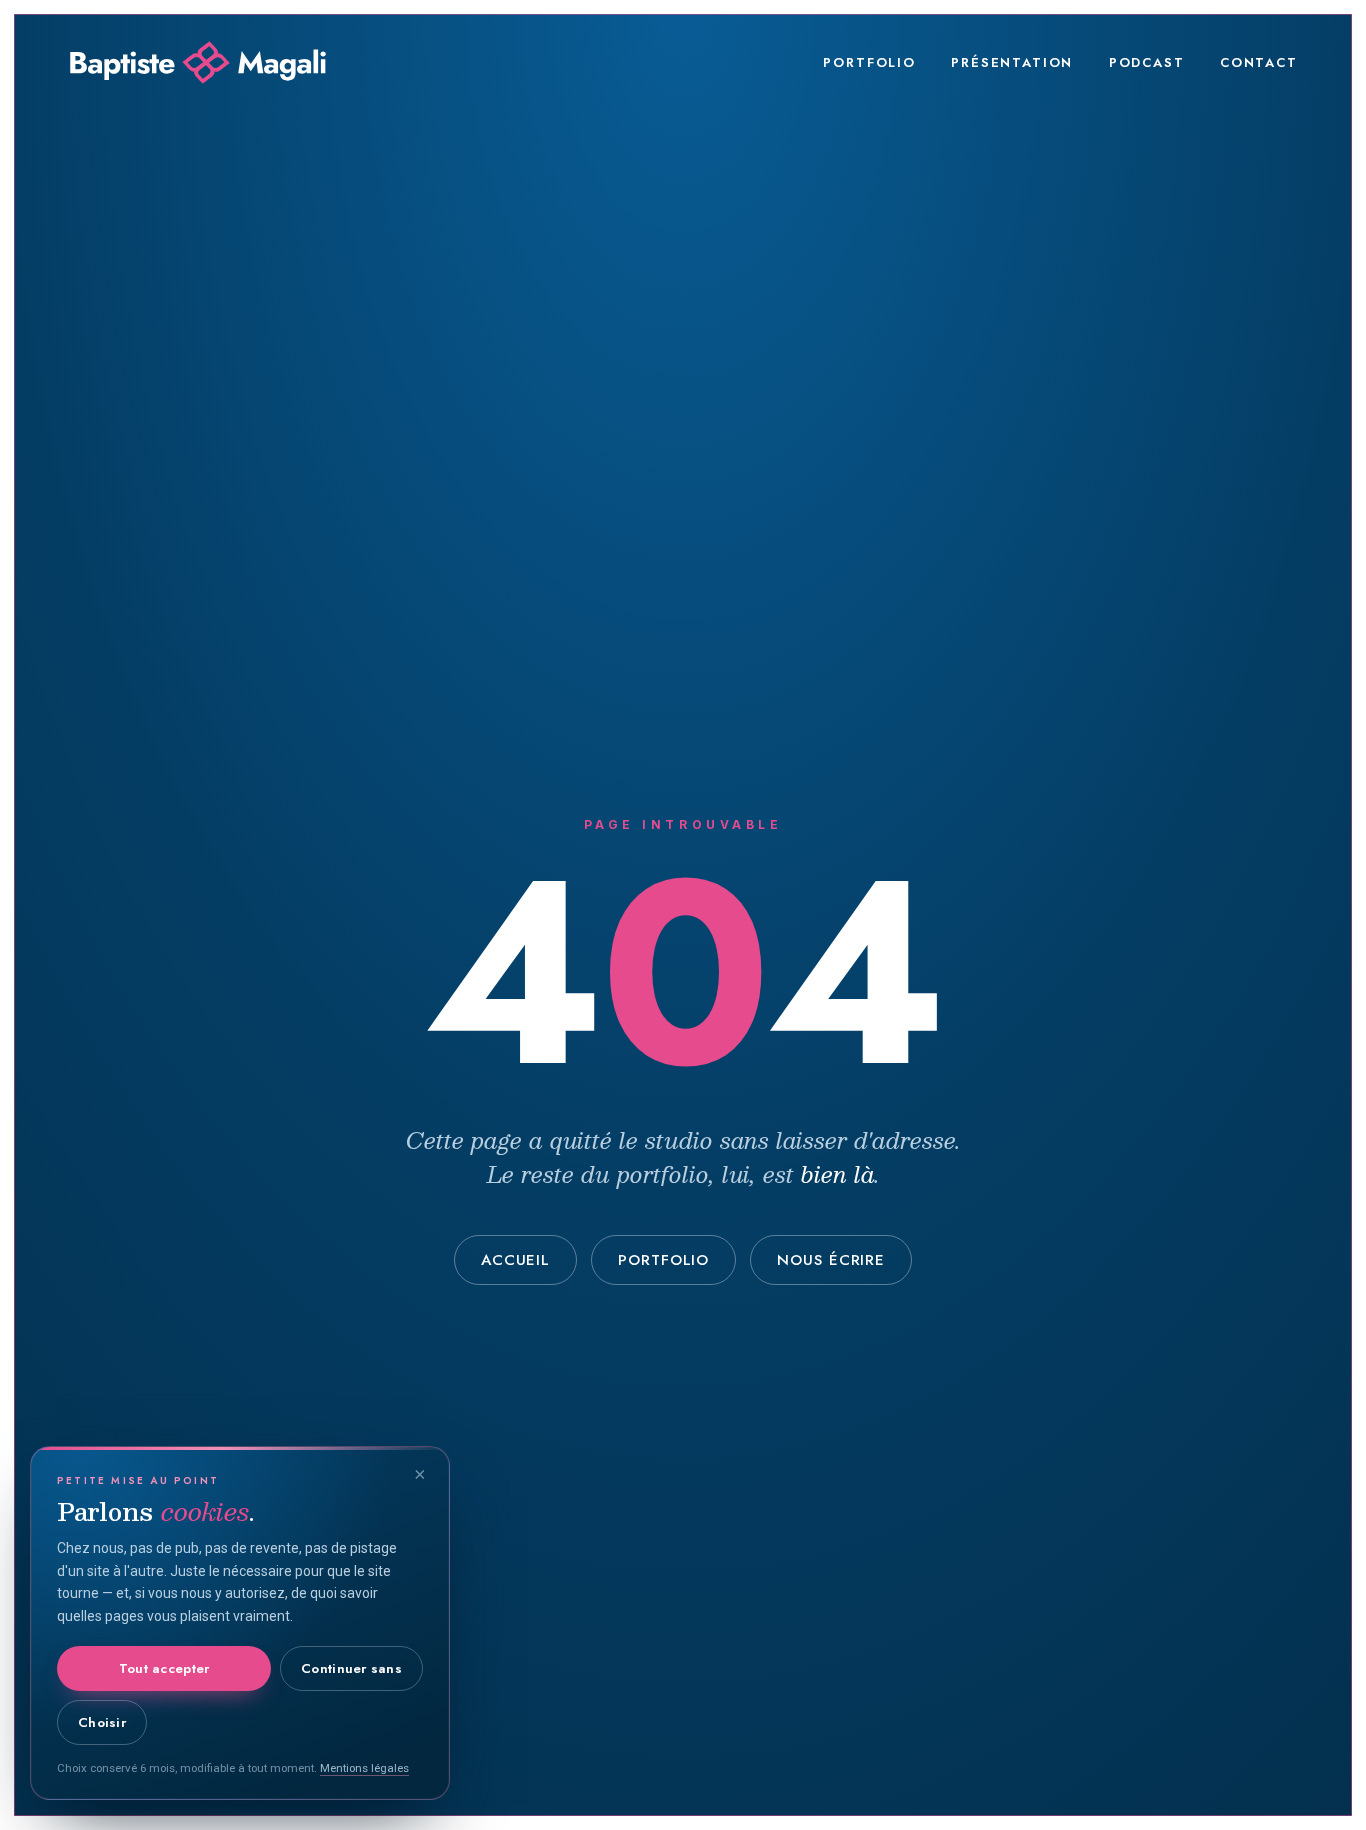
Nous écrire (831, 1260)
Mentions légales (364, 1768)
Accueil (515, 1260)
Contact (1259, 62)
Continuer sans (351, 1668)
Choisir (102, 1722)
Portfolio (869, 62)
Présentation (1012, 62)
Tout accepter (164, 1668)
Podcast (1147, 62)
